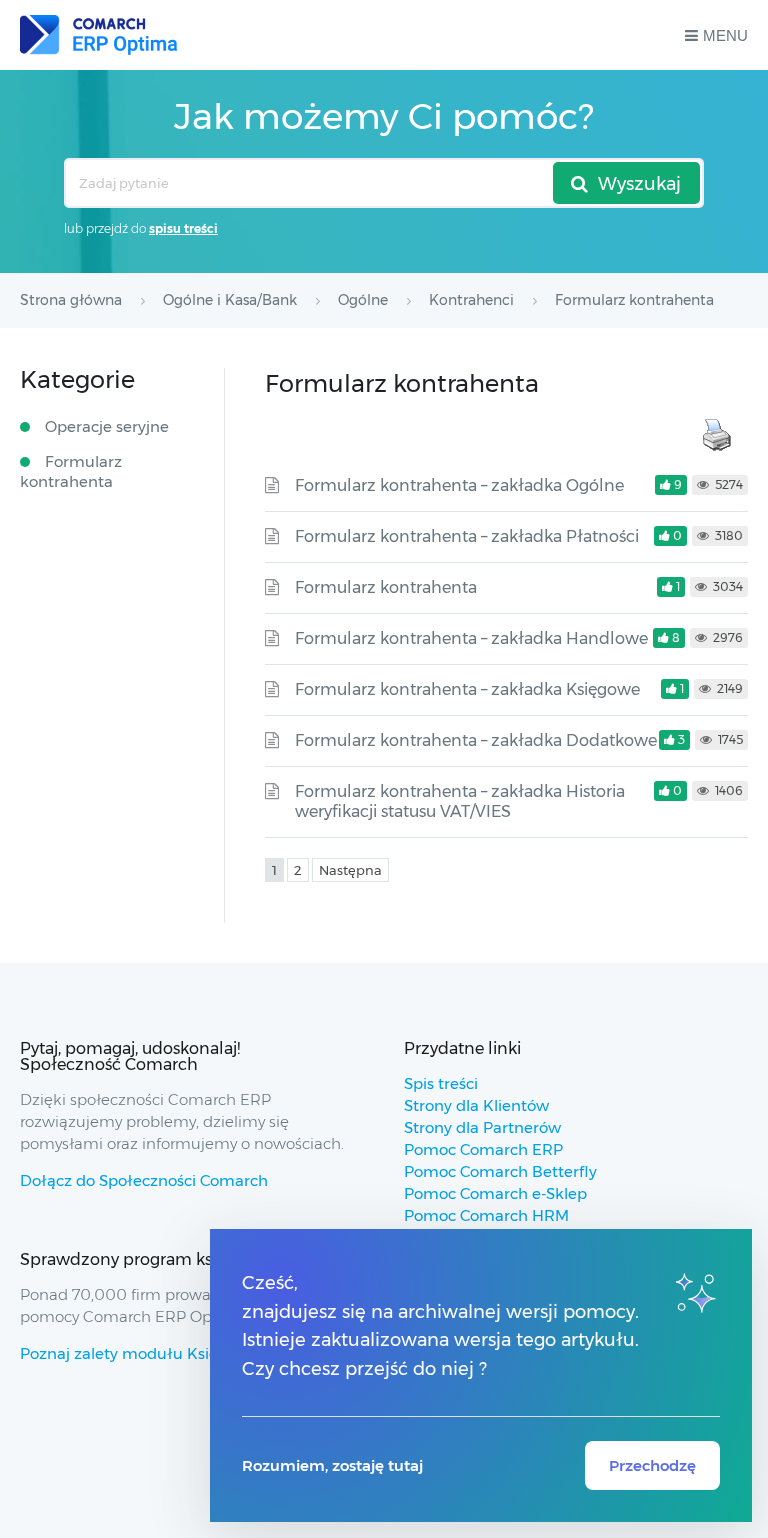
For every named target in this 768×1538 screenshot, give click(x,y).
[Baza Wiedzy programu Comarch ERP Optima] (98, 35)
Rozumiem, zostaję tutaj (332, 1465)
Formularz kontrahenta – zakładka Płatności (467, 536)
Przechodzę (652, 1465)
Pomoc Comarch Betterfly (500, 1171)
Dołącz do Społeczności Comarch (144, 1180)
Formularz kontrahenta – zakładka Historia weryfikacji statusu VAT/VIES (460, 801)
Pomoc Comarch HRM (486, 1215)
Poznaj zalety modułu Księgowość (147, 1353)
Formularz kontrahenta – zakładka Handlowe (471, 638)
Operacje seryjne (107, 426)
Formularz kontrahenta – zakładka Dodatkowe (476, 740)
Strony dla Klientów (476, 1105)
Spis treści (441, 1083)
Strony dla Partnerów (482, 1127)
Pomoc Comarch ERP (483, 1149)
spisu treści (183, 228)
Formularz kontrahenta (386, 587)
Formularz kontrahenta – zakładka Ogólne (459, 485)
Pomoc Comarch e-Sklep (495, 1193)
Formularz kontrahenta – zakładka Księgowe (467, 689)
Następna (350, 870)
